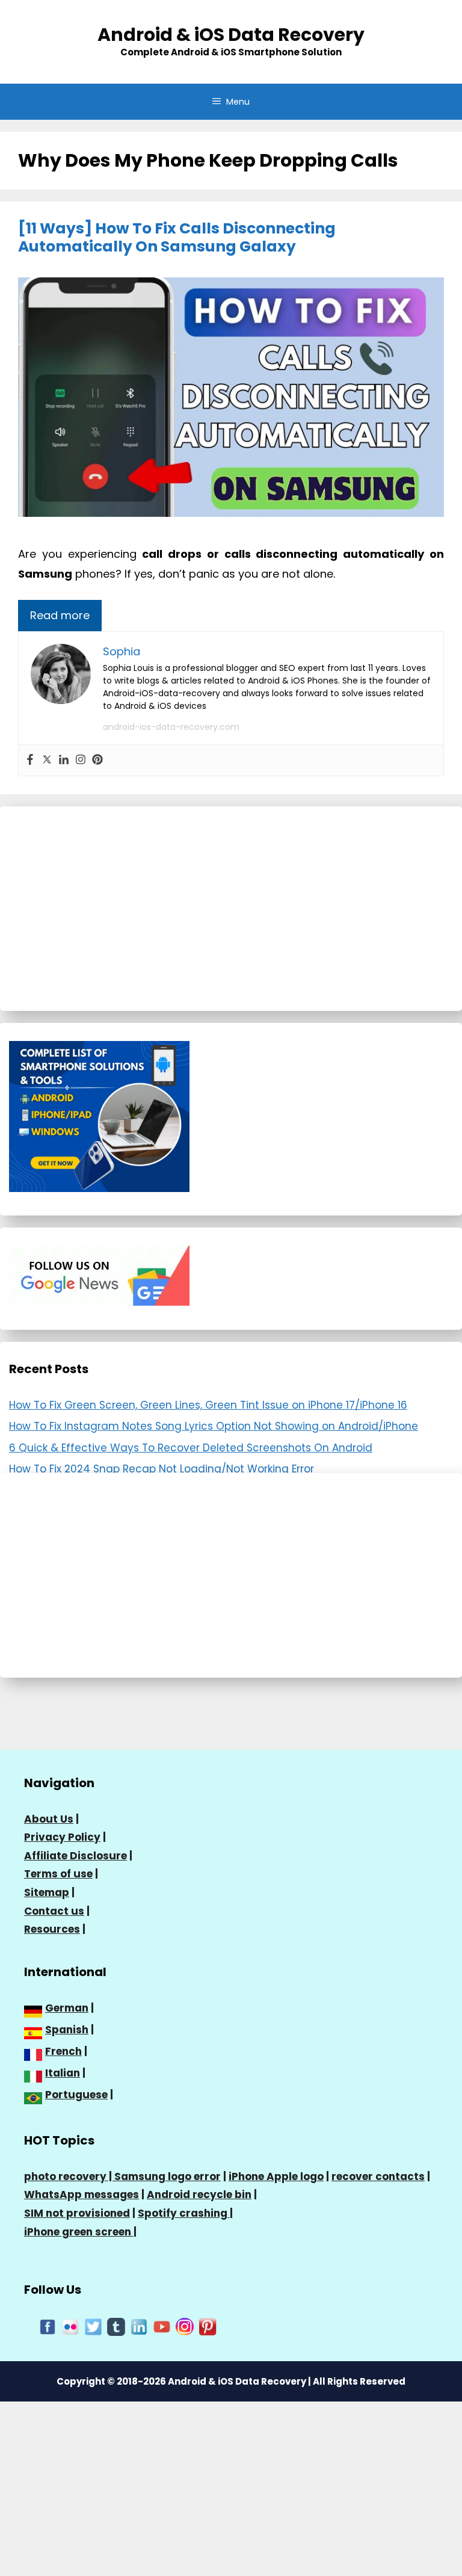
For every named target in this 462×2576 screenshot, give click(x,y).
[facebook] (48, 2326)
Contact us (54, 1911)
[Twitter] (47, 760)
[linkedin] (139, 2326)
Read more (60, 615)
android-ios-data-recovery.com (171, 727)
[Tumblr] (116, 2326)
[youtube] (162, 2326)
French (63, 2051)
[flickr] (70, 2326)
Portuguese (76, 2095)
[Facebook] (30, 760)
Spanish (67, 2030)
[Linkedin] (64, 760)
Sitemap (47, 1892)
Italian (63, 2073)
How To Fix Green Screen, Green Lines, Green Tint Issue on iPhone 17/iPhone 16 (208, 1405)
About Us (49, 1819)
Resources (52, 1929)
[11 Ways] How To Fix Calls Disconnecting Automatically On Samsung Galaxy (177, 237)
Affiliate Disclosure (75, 1856)
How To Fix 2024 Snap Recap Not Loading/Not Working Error (162, 1469)
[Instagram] (81, 760)
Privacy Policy (62, 1837)
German (67, 2008)
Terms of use (58, 1874)
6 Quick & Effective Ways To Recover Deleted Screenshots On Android (191, 1448)
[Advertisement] (231, 909)
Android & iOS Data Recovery (231, 35)
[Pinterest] (97, 760)
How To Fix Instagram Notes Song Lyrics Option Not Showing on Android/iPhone (214, 1426)
